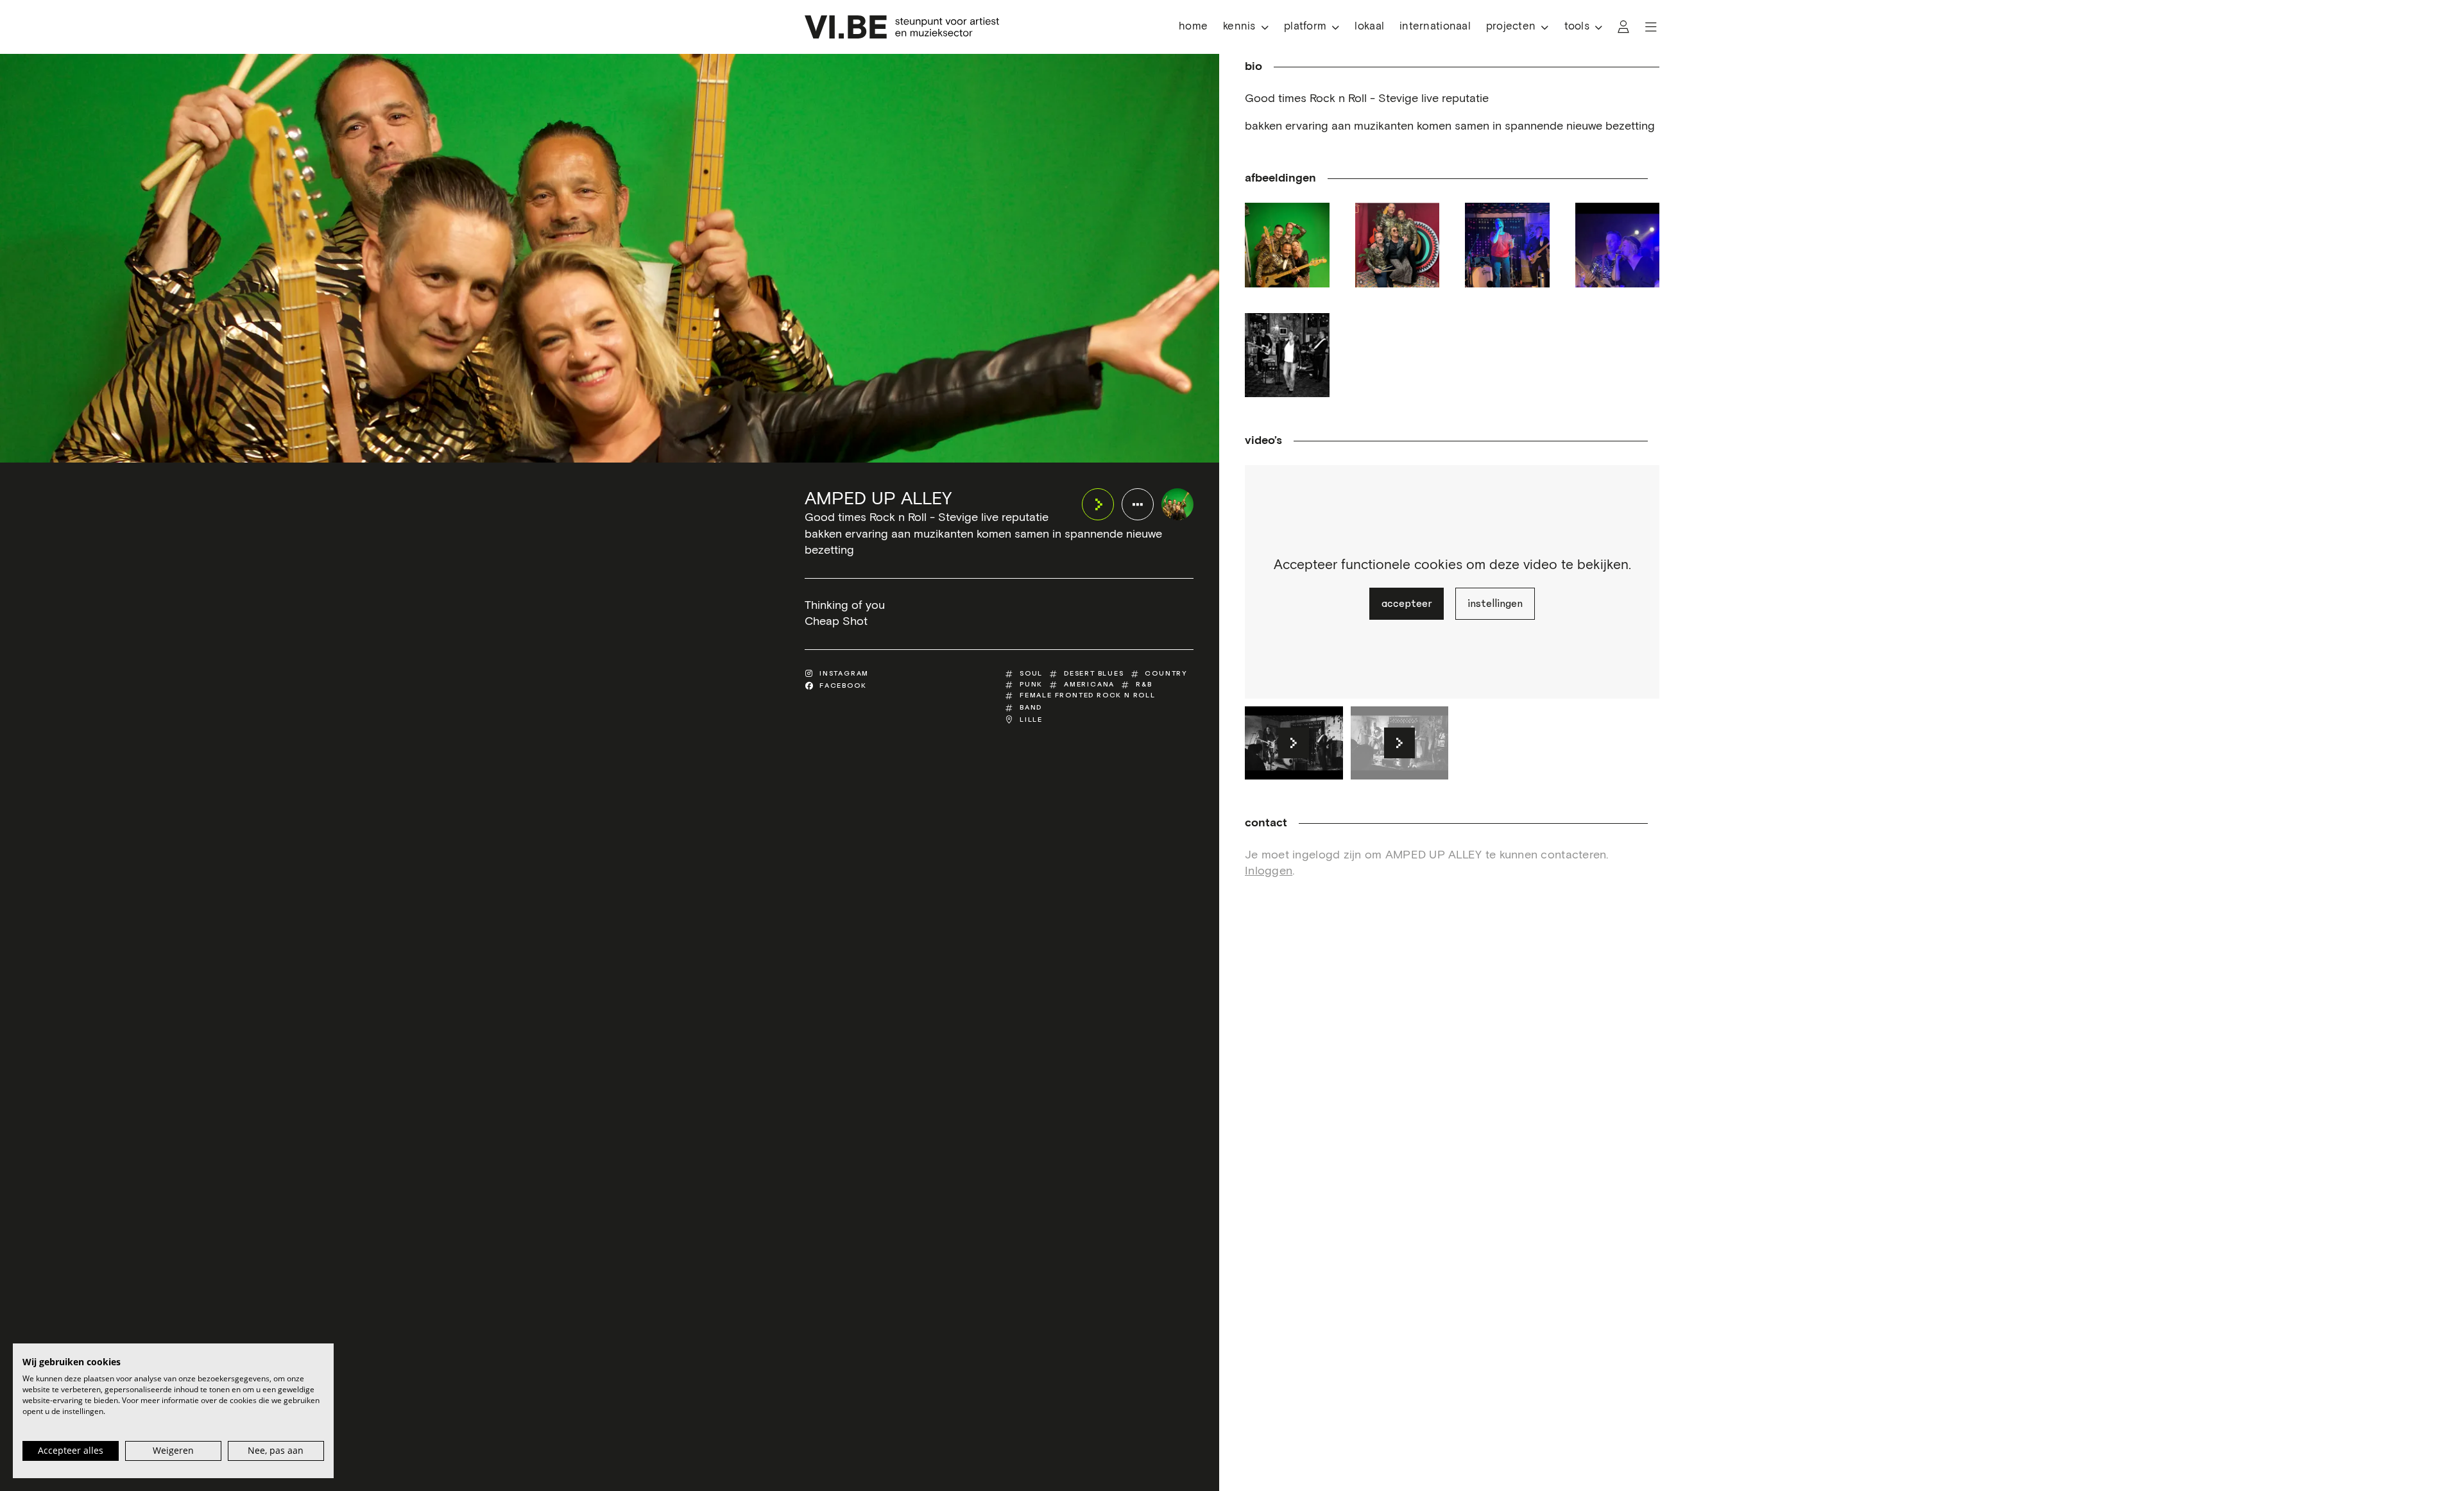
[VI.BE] (902, 27)
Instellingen (1495, 604)
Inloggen (1269, 871)
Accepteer (1407, 604)
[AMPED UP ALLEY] (1177, 504)
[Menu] (1651, 27)
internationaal (1435, 27)
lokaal (1369, 27)
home (1193, 27)
